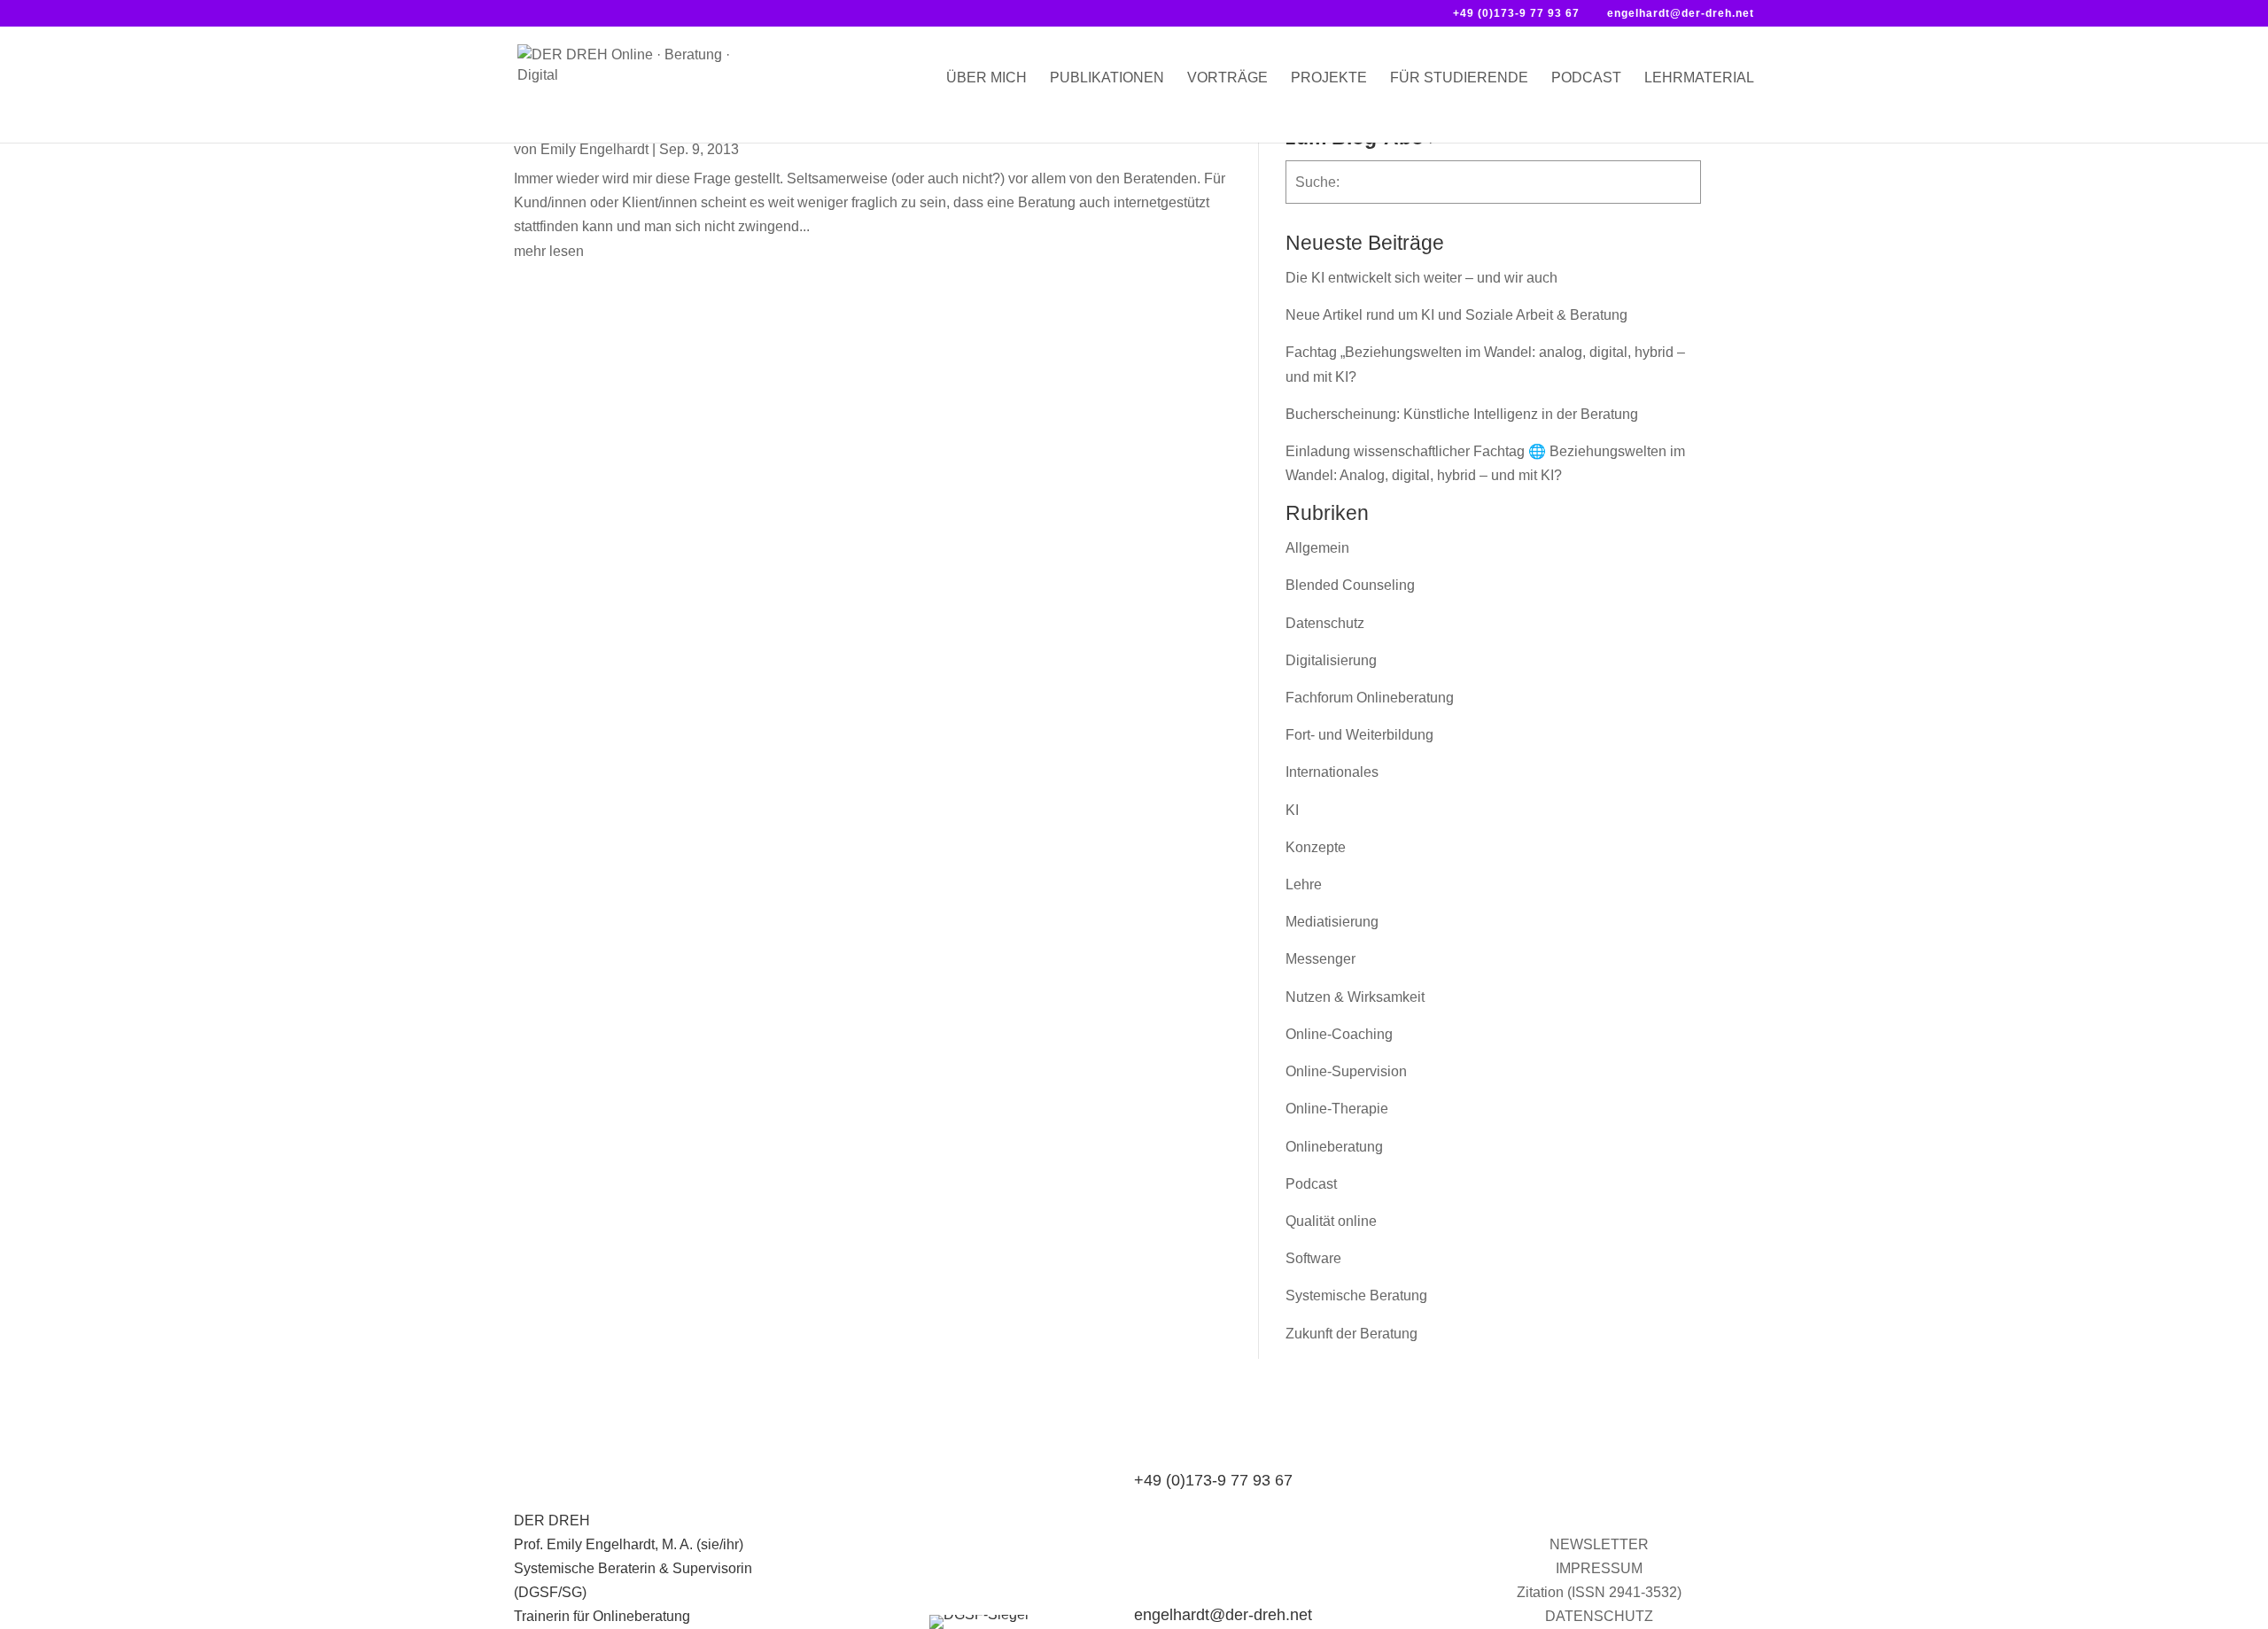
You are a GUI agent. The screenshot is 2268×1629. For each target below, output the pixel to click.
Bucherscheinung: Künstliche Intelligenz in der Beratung (1462, 414)
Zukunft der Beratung (1351, 1334)
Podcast (1586, 78)
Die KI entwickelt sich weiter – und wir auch (1421, 278)
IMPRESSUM (1599, 1568)
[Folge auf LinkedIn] (1564, 1505)
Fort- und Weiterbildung (1359, 735)
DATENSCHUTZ (1599, 1616)
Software (1313, 1258)
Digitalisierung (1331, 660)
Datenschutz (1325, 623)
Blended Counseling (1350, 585)
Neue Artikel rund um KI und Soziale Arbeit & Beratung (1456, 315)
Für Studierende (1459, 78)
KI (1292, 810)
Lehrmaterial (1699, 78)
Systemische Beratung (1356, 1295)
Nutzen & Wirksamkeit (1355, 997)
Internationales (1332, 772)
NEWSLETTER (1599, 1544)
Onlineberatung (1334, 1147)
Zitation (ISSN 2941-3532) (1599, 1592)
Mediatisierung (1332, 922)
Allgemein (1317, 548)
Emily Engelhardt (594, 149)
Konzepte (1316, 847)
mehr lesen (549, 251)
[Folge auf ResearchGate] (1635, 1505)
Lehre (1304, 884)
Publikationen (1107, 78)
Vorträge (1227, 78)
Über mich (986, 78)
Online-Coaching (1339, 1034)
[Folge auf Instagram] (1599, 1505)
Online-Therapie (1337, 1109)
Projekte (1329, 78)
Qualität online (1331, 1221)
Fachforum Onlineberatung (1370, 698)
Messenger (1320, 959)
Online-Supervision (1346, 1071)
